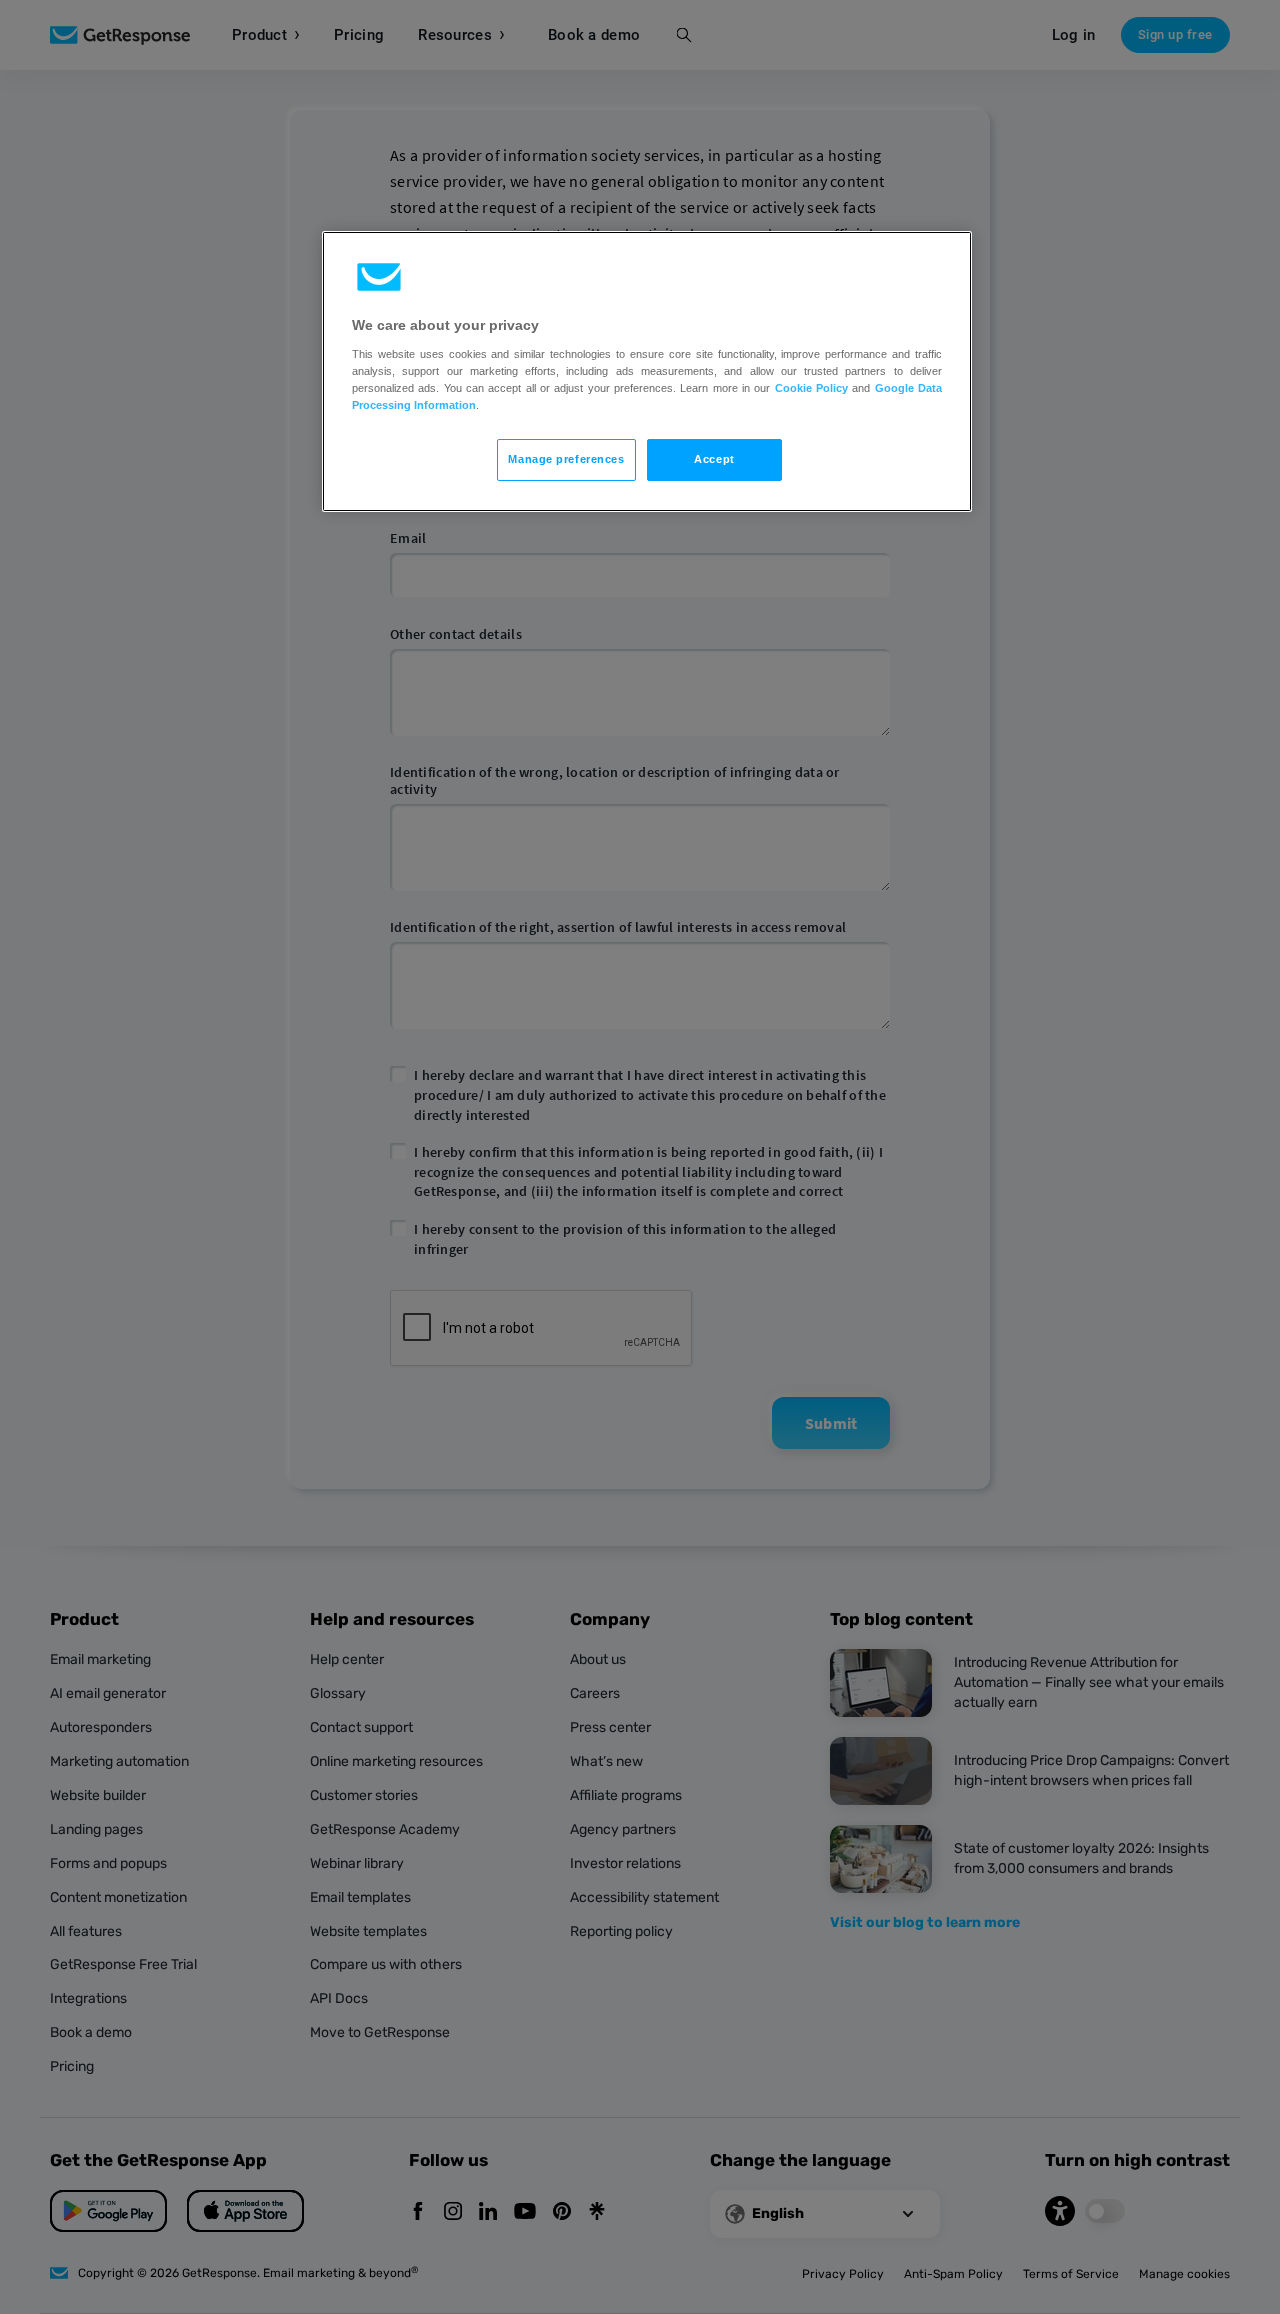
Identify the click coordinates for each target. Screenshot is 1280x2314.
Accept (714, 459)
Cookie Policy (811, 388)
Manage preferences (566, 459)
